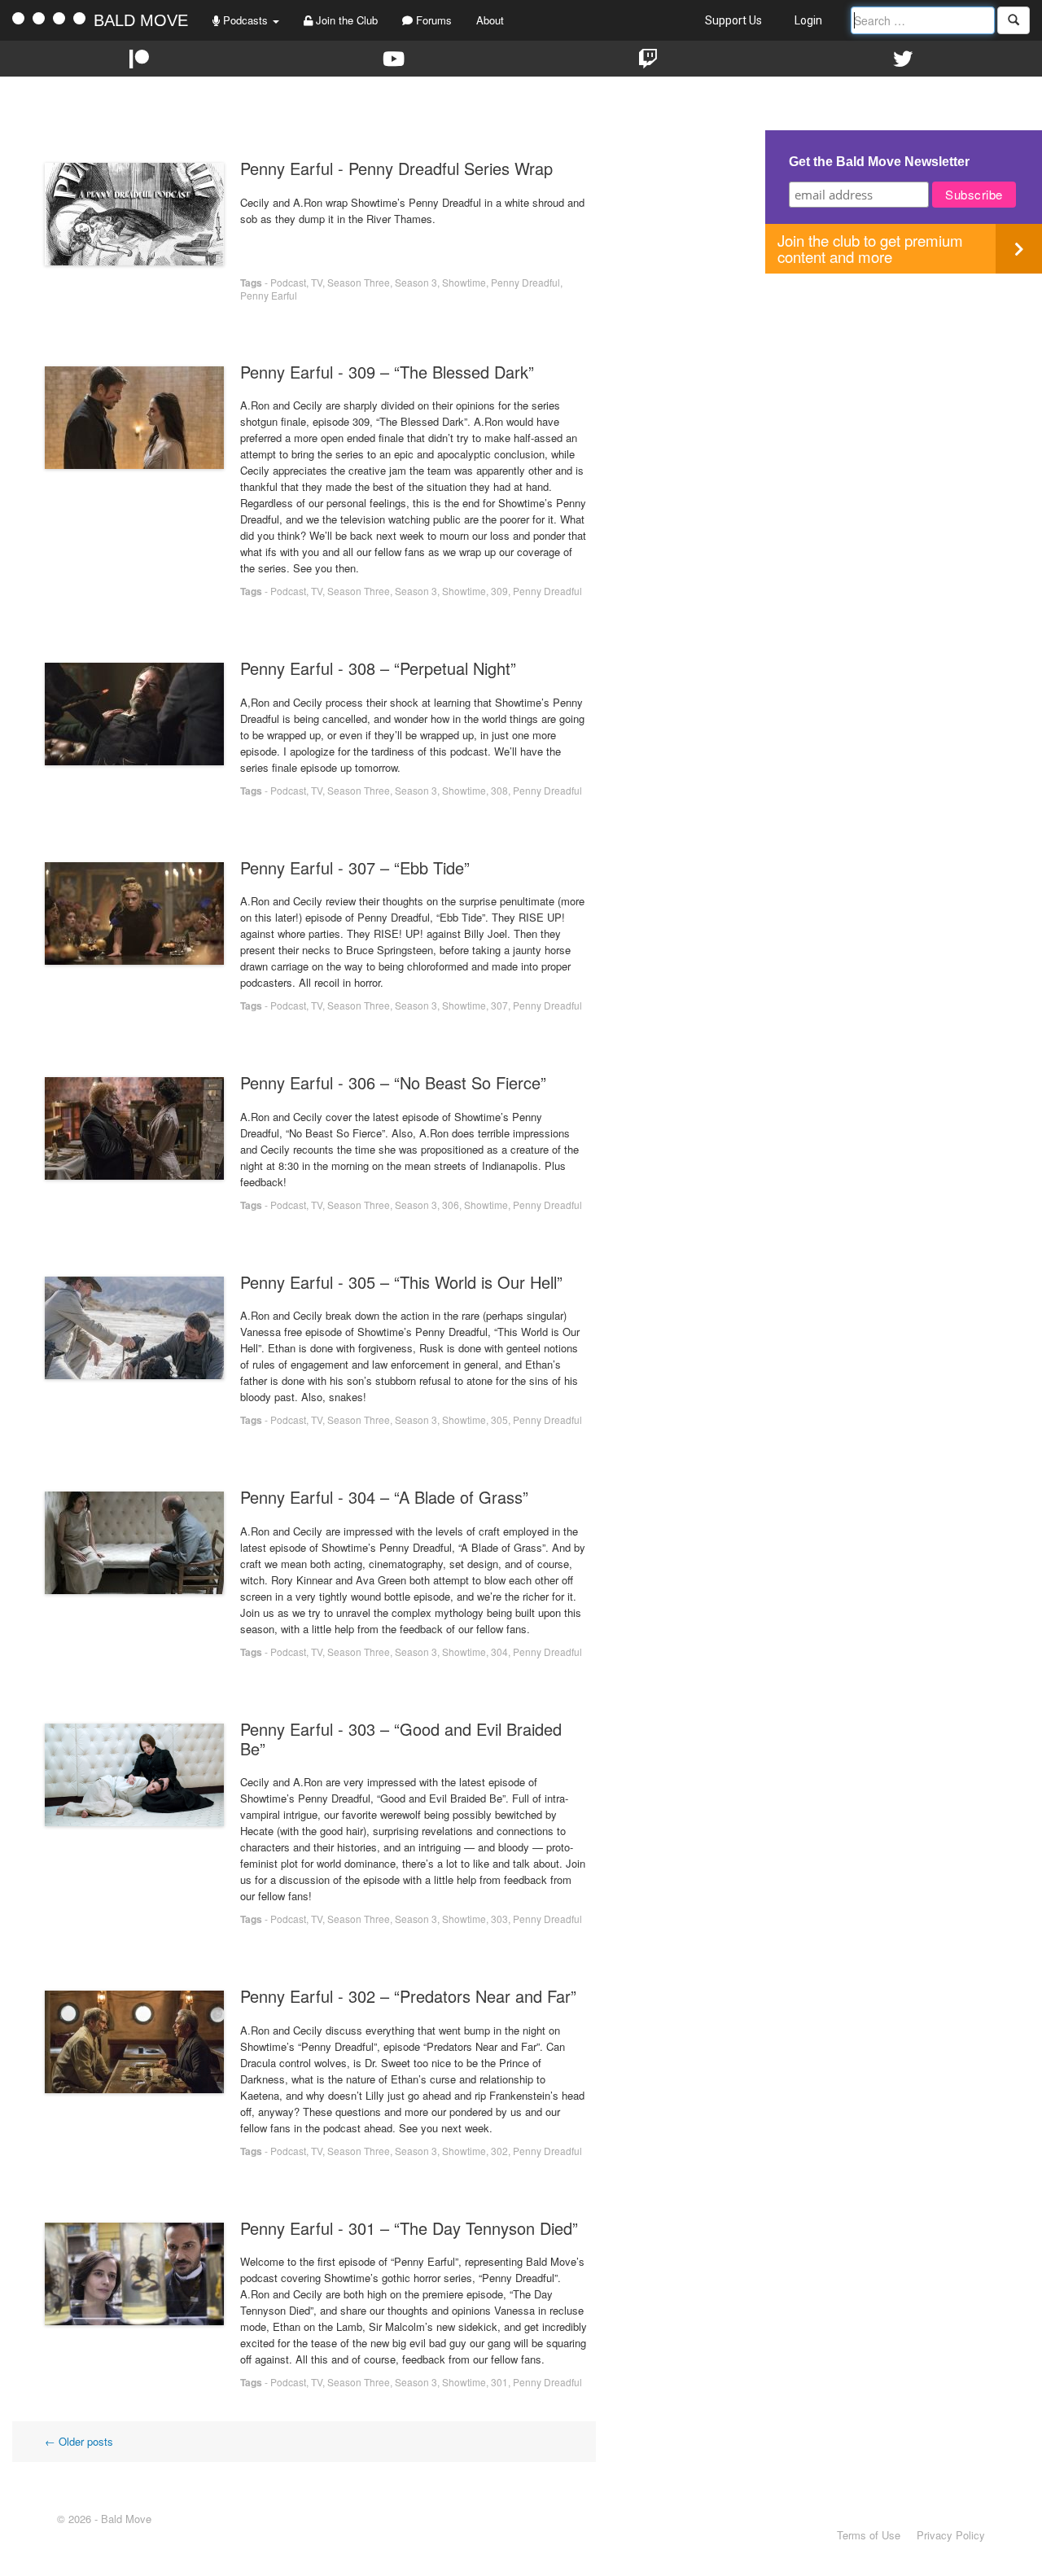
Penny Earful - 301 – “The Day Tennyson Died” (409, 2228)
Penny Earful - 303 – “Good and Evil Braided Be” (401, 1739)
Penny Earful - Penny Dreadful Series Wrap (396, 168)
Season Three (359, 282)
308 (499, 790)
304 (499, 1652)
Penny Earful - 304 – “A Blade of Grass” (384, 1497)
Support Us (733, 20)
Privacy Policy (951, 2535)
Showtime (464, 282)
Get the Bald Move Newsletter (879, 162)
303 (499, 1919)
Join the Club (345, 20)
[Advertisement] (904, 388)
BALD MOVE (141, 20)
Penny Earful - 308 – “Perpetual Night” (378, 668)
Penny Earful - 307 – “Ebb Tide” (355, 867)
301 (499, 2382)
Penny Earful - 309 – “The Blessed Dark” (387, 372)
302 (499, 2151)
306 (451, 1205)
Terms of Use (869, 2535)
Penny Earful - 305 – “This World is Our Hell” (401, 1282)
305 (499, 1419)
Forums (432, 20)
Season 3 (416, 282)
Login (808, 20)
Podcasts (245, 20)
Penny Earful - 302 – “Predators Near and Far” (408, 1996)
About (490, 20)
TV (317, 282)
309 (499, 591)
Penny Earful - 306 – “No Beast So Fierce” (393, 1082)
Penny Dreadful (525, 282)
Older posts (79, 2441)
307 (499, 1005)
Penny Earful (269, 295)
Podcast (288, 282)
